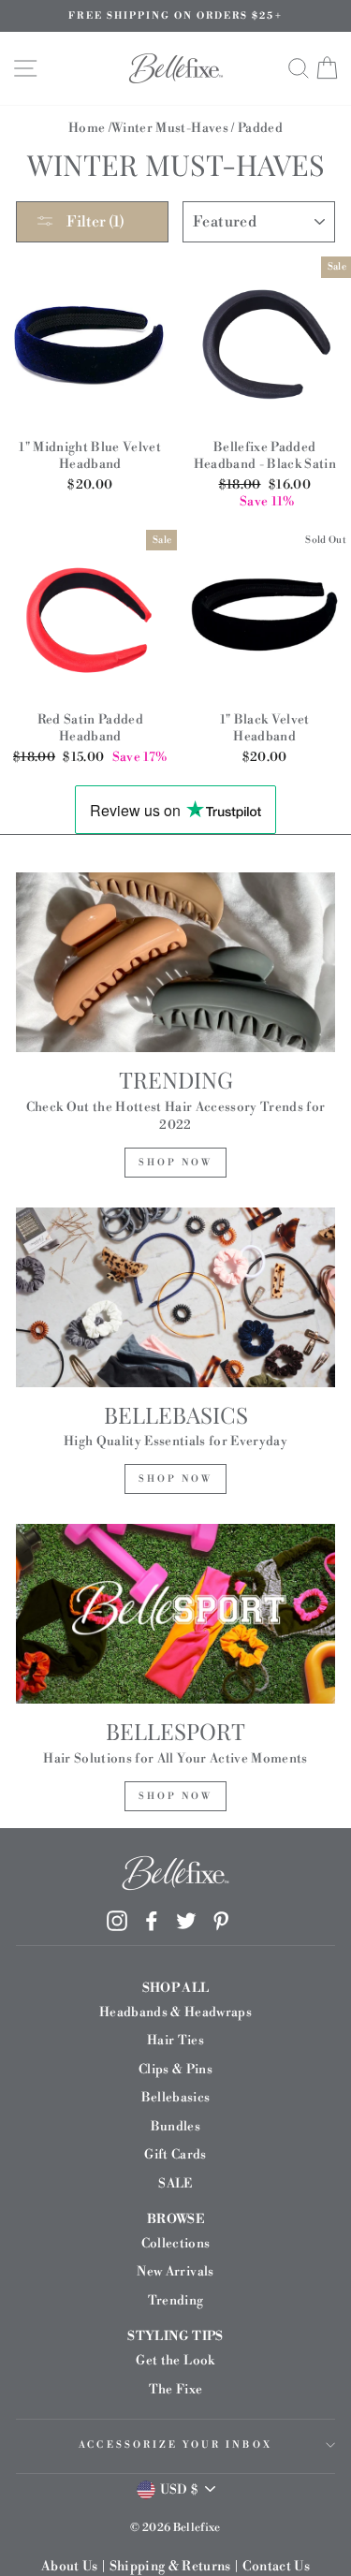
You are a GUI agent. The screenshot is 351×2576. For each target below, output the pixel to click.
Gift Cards (175, 2154)
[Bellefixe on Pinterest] (221, 1921)
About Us (70, 2567)
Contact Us (276, 2567)
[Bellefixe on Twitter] (186, 1921)
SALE (175, 2183)
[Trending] (175, 962)
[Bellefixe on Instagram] (117, 1921)
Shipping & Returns (170, 2567)
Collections (176, 2243)
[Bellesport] (175, 1614)
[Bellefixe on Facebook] (152, 1921)
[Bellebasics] (175, 1297)
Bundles (175, 2126)
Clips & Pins (175, 2069)
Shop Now (175, 1163)
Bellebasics (176, 2097)
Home (87, 128)
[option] (175, 16)
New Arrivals (175, 2271)
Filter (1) (94, 222)
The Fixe (176, 2389)
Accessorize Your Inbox (175, 2445)
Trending (176, 2300)
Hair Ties (175, 2040)
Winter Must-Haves (170, 128)
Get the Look (175, 2360)
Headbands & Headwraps (175, 2012)
